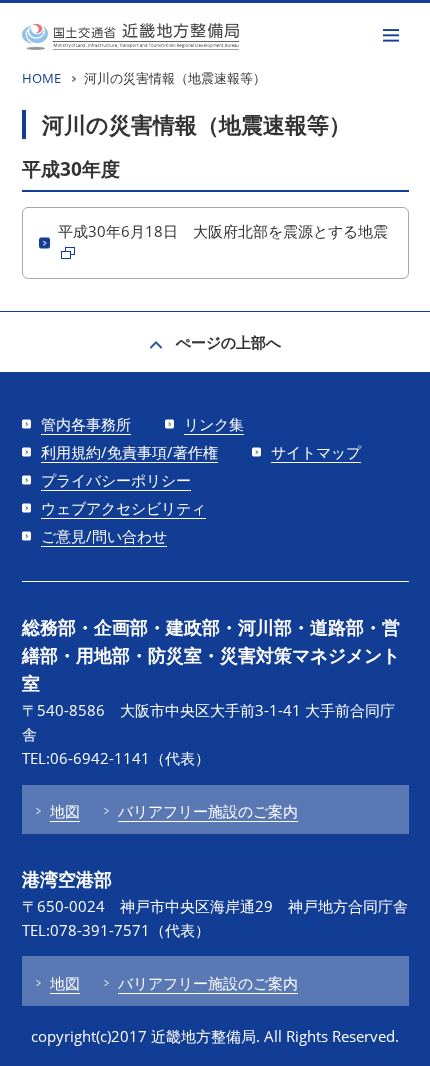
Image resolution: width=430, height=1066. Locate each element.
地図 (65, 811)
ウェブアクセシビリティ (123, 508)
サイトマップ (316, 452)
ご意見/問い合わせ (104, 536)
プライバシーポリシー (116, 480)
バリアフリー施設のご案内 (208, 811)
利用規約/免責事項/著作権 (129, 452)
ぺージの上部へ (228, 342)
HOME (41, 78)
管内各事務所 (86, 424)
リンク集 (214, 424)
